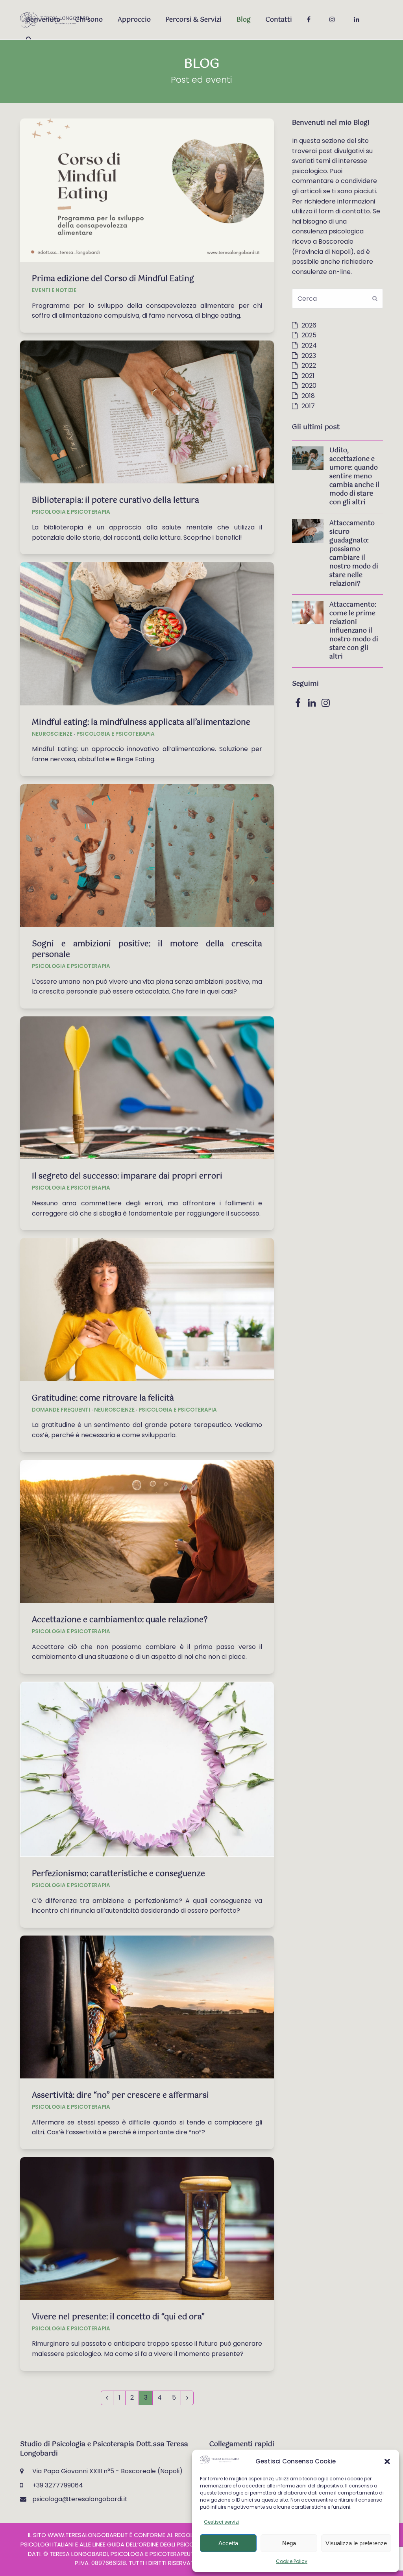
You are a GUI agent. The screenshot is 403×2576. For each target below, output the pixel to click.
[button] (387, 2461)
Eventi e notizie (54, 290)
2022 (309, 365)
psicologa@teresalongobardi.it (80, 2499)
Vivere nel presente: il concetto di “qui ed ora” (118, 2317)
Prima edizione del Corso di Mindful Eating (113, 279)
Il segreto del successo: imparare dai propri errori (127, 1176)
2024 (309, 345)
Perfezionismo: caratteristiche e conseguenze (118, 1874)
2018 (308, 396)
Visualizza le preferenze (356, 2543)
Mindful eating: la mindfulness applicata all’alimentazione (141, 723)
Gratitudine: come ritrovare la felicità (103, 1398)
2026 (309, 325)
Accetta (228, 2543)
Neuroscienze (52, 734)
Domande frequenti (61, 1410)
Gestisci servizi (221, 2522)
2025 (309, 335)
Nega (289, 2543)
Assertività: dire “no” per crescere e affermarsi (120, 2096)
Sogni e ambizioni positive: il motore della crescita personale (147, 949)
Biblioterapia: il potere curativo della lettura (116, 501)
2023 (309, 356)
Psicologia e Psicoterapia (71, 512)
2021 (308, 376)
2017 (308, 406)
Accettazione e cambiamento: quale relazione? (120, 1620)
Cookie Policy (292, 2561)
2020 (309, 386)
